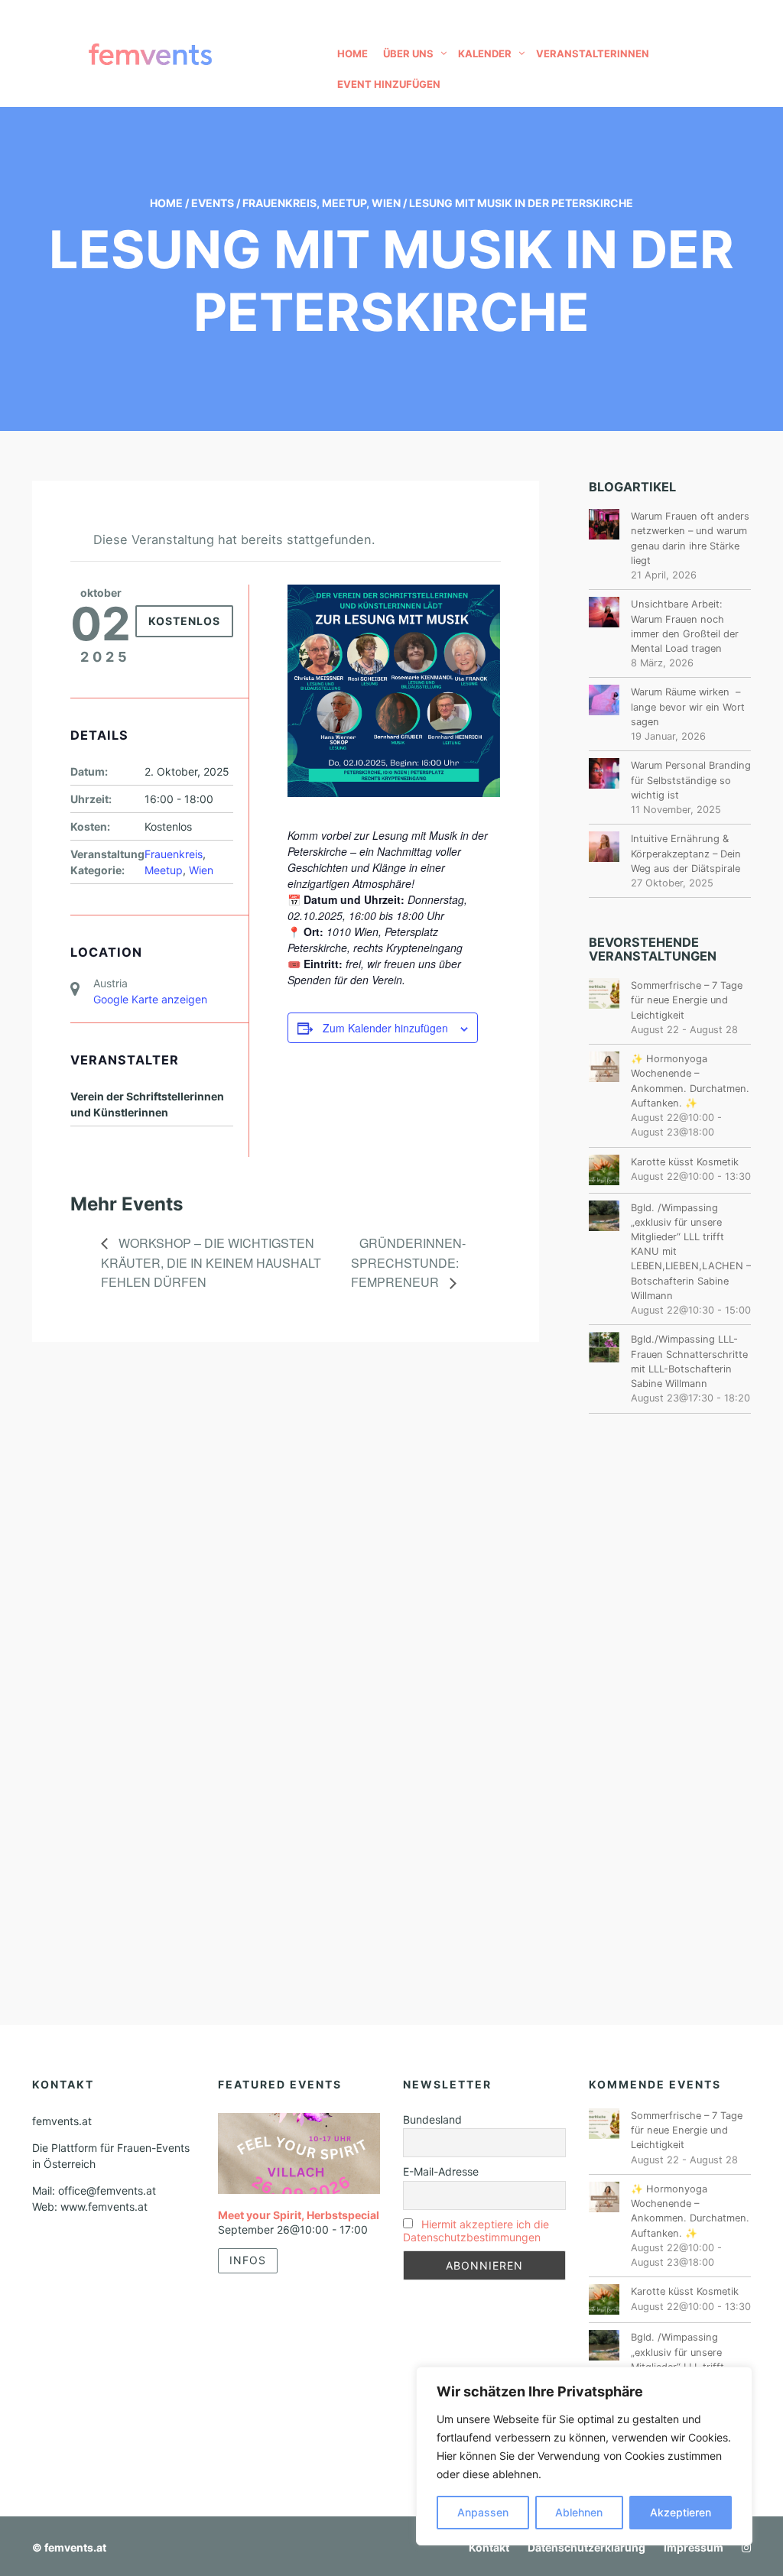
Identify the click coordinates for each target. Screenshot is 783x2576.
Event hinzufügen (389, 84)
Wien (386, 203)
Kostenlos (184, 621)
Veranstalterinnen (593, 53)
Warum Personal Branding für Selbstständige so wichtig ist (691, 780)
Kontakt (489, 2547)
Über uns (408, 53)
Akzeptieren (681, 2512)
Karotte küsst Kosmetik (685, 1162)
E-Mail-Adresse (441, 2171)
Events (213, 203)
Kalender (485, 53)
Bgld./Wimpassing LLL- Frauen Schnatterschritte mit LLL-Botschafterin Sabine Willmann (689, 1361)
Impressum (694, 2547)
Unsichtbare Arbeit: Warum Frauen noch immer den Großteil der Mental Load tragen (685, 626)
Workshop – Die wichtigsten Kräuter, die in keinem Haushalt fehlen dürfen (211, 1263)
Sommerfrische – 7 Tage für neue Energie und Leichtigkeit (687, 1000)
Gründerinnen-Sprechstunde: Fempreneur (408, 1263)
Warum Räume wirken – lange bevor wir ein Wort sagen (688, 706)
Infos (248, 2260)
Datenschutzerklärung (586, 2547)
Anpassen (483, 2512)
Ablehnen (579, 2512)
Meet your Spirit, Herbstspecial (299, 2215)
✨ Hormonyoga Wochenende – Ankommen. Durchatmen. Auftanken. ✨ (690, 1081)
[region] (584, 2456)
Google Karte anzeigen (150, 999)
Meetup (344, 203)
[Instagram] (742, 2547)
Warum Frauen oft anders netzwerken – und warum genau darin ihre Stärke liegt (690, 538)
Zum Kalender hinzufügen (385, 1028)
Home (353, 53)
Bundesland (432, 2119)
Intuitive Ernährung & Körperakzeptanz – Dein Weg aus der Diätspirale (686, 853)
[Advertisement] (670, 1681)
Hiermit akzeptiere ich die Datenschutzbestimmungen (476, 2231)
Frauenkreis (279, 203)
